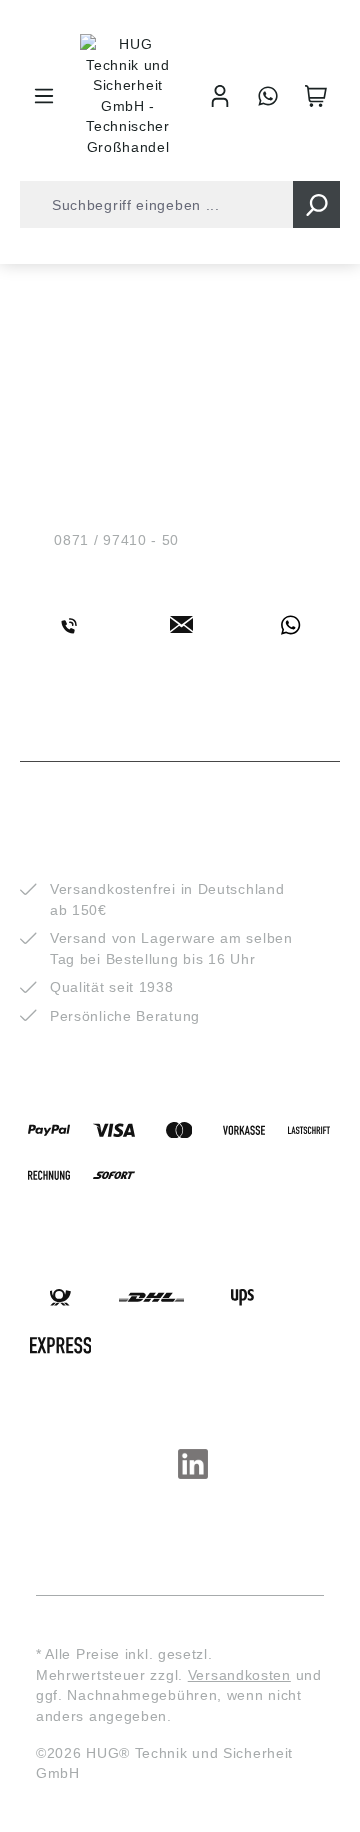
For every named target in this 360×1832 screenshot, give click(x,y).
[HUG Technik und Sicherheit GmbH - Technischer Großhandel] (128, 95)
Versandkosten (239, 1675)
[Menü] (44, 96)
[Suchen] (316, 204)
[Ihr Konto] (220, 96)
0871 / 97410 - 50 (116, 540)
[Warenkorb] (316, 96)
